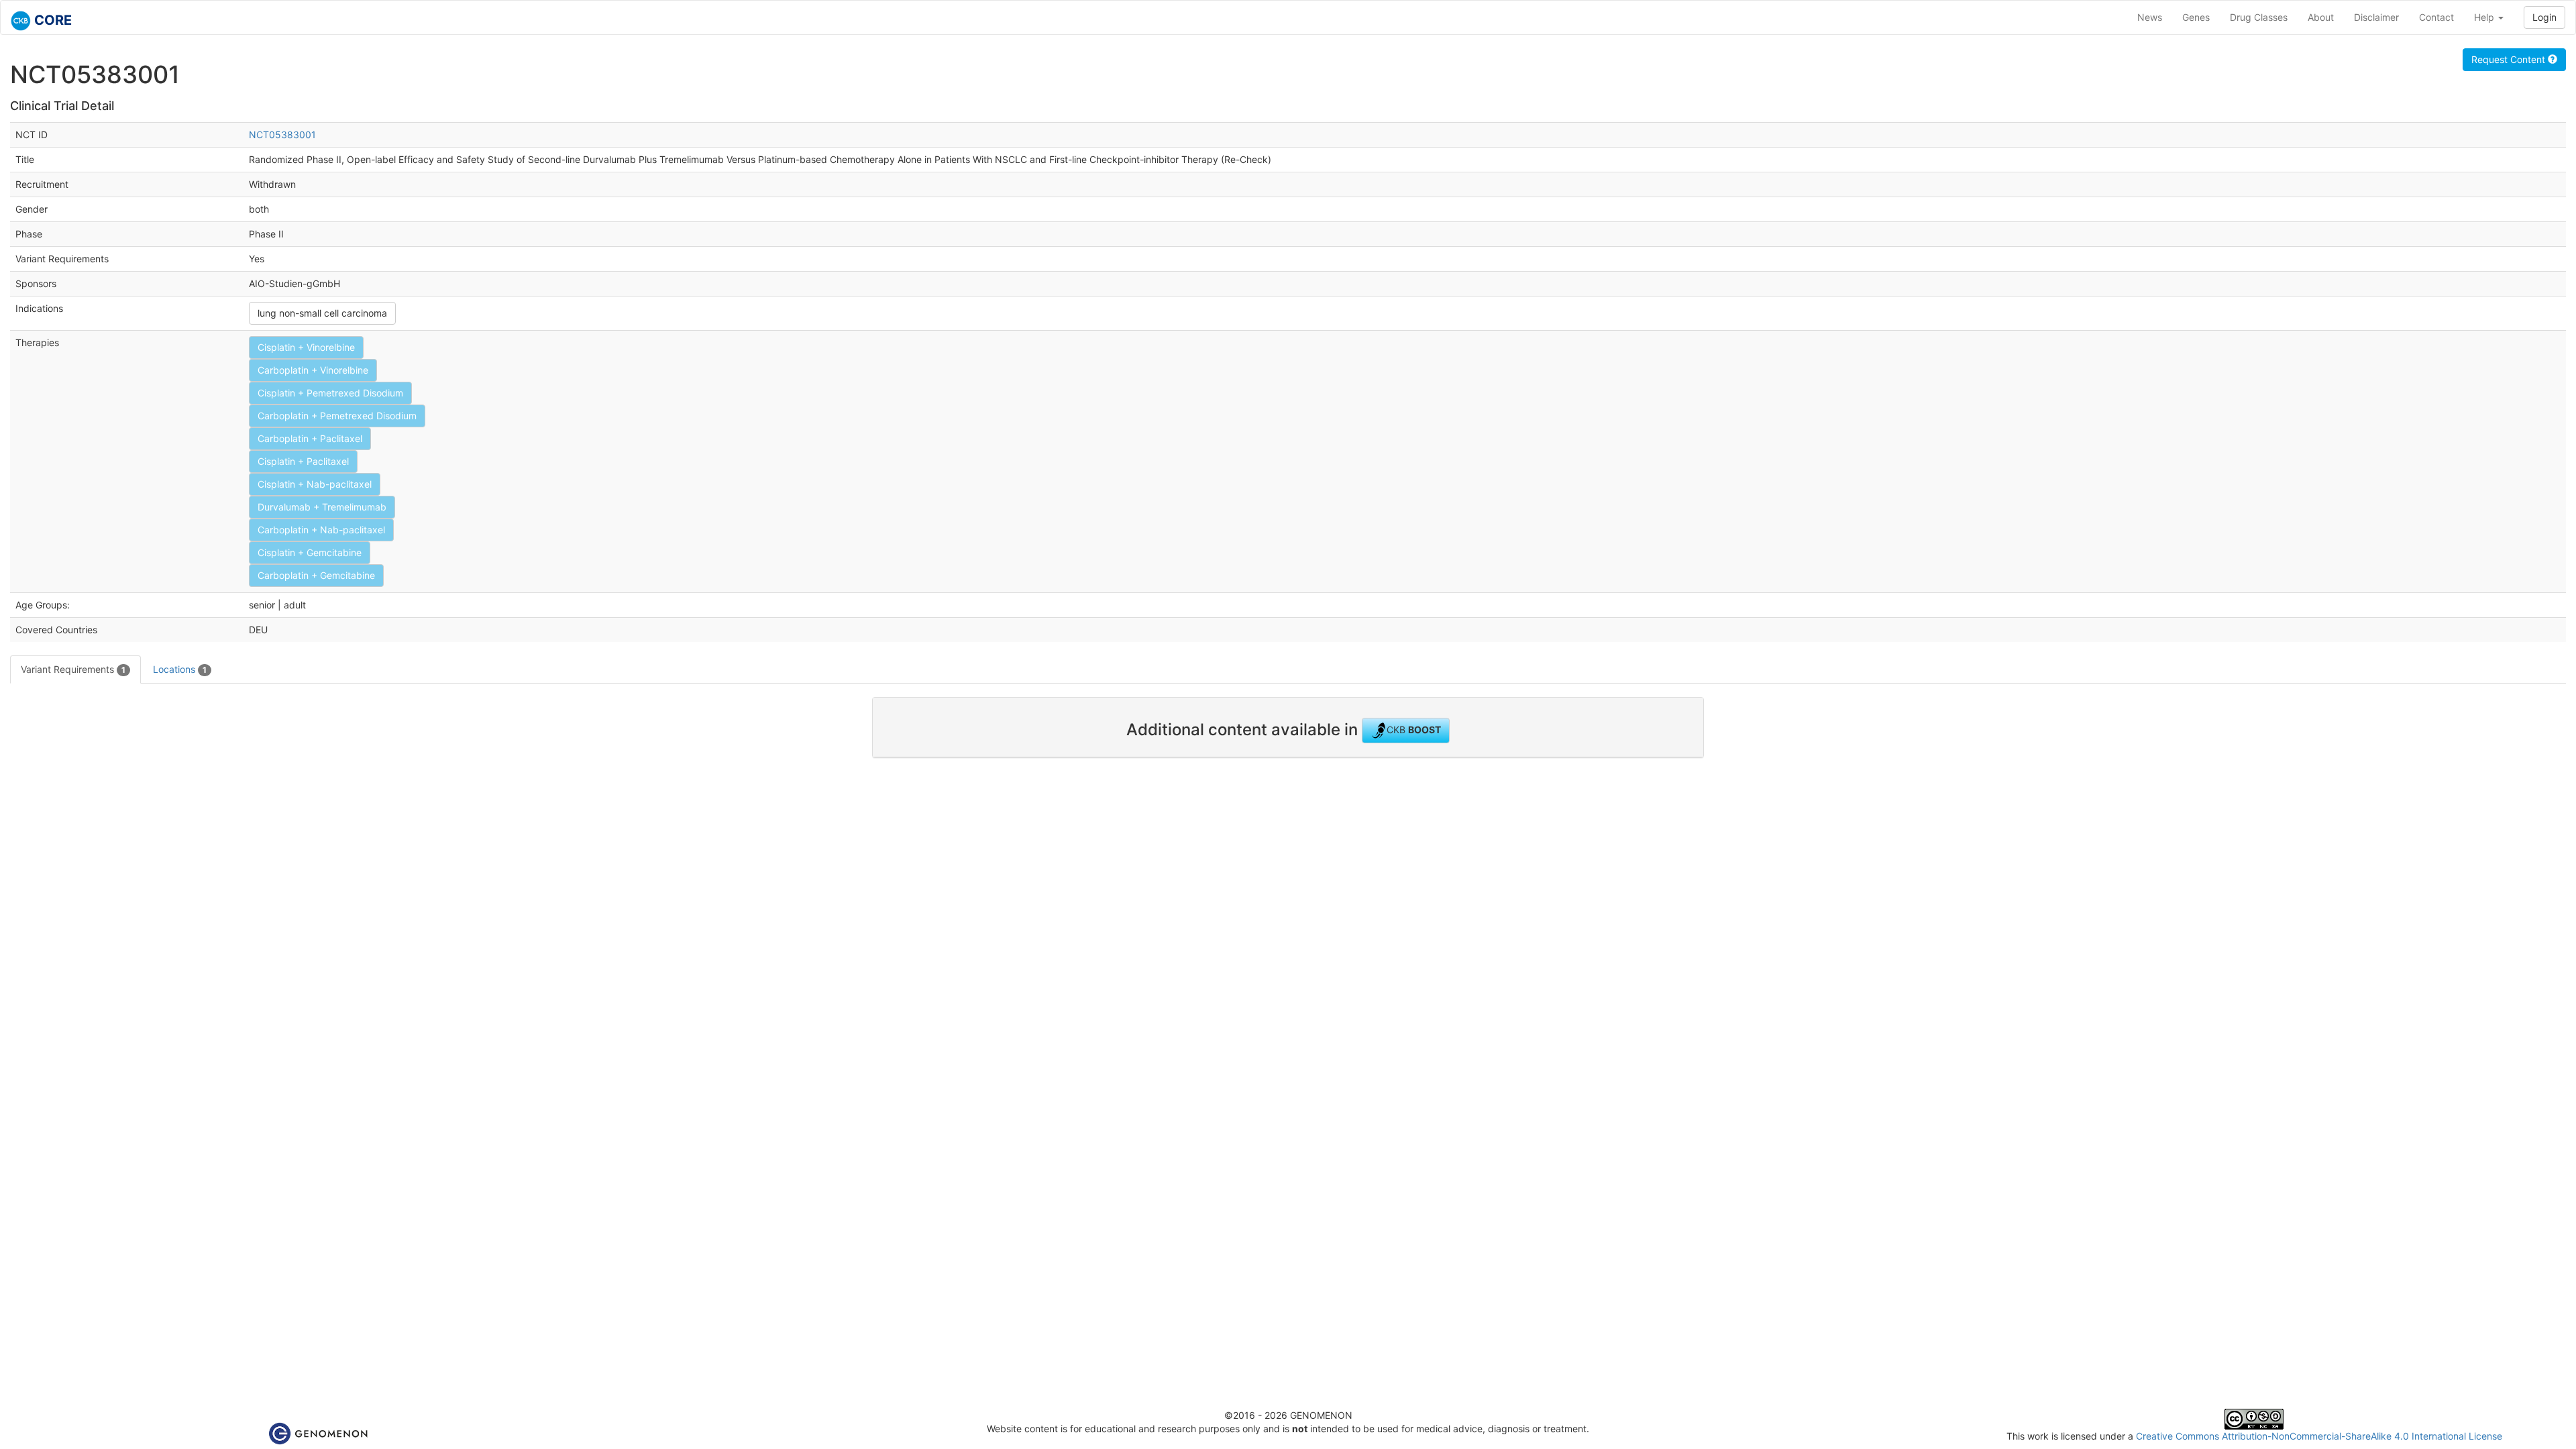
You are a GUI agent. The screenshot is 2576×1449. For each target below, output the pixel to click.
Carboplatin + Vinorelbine (313, 370)
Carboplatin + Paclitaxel (310, 438)
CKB (1414, 730)
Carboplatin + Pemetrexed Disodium (337, 416)
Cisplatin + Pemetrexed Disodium (330, 393)
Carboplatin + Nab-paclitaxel (321, 530)
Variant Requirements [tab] (73, 669)
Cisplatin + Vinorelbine (306, 347)
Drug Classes (2259, 17)
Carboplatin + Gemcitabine (316, 575)
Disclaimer (2376, 17)
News (2150, 17)
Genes (2196, 17)
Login (2544, 17)
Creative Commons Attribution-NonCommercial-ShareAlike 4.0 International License (2319, 1436)
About (2321, 17)
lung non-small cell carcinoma (322, 313)
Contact (2436, 17)
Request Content (2510, 59)
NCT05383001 (282, 135)
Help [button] (2485, 17)
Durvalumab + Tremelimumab (322, 507)
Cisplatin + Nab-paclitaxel (315, 484)
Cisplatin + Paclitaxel (303, 461)
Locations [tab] (180, 669)
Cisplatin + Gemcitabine (310, 552)
